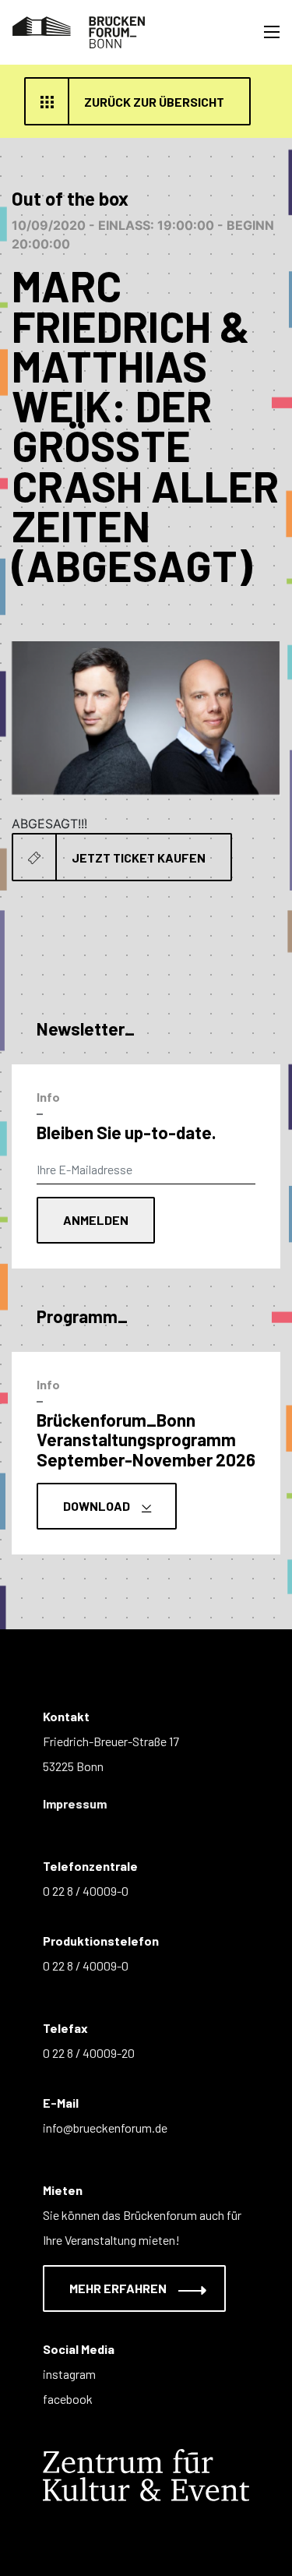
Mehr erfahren (119, 2288)
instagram (69, 2374)
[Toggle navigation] (272, 32)
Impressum (75, 1803)
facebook (68, 2399)
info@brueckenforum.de (105, 2128)
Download (98, 1506)
